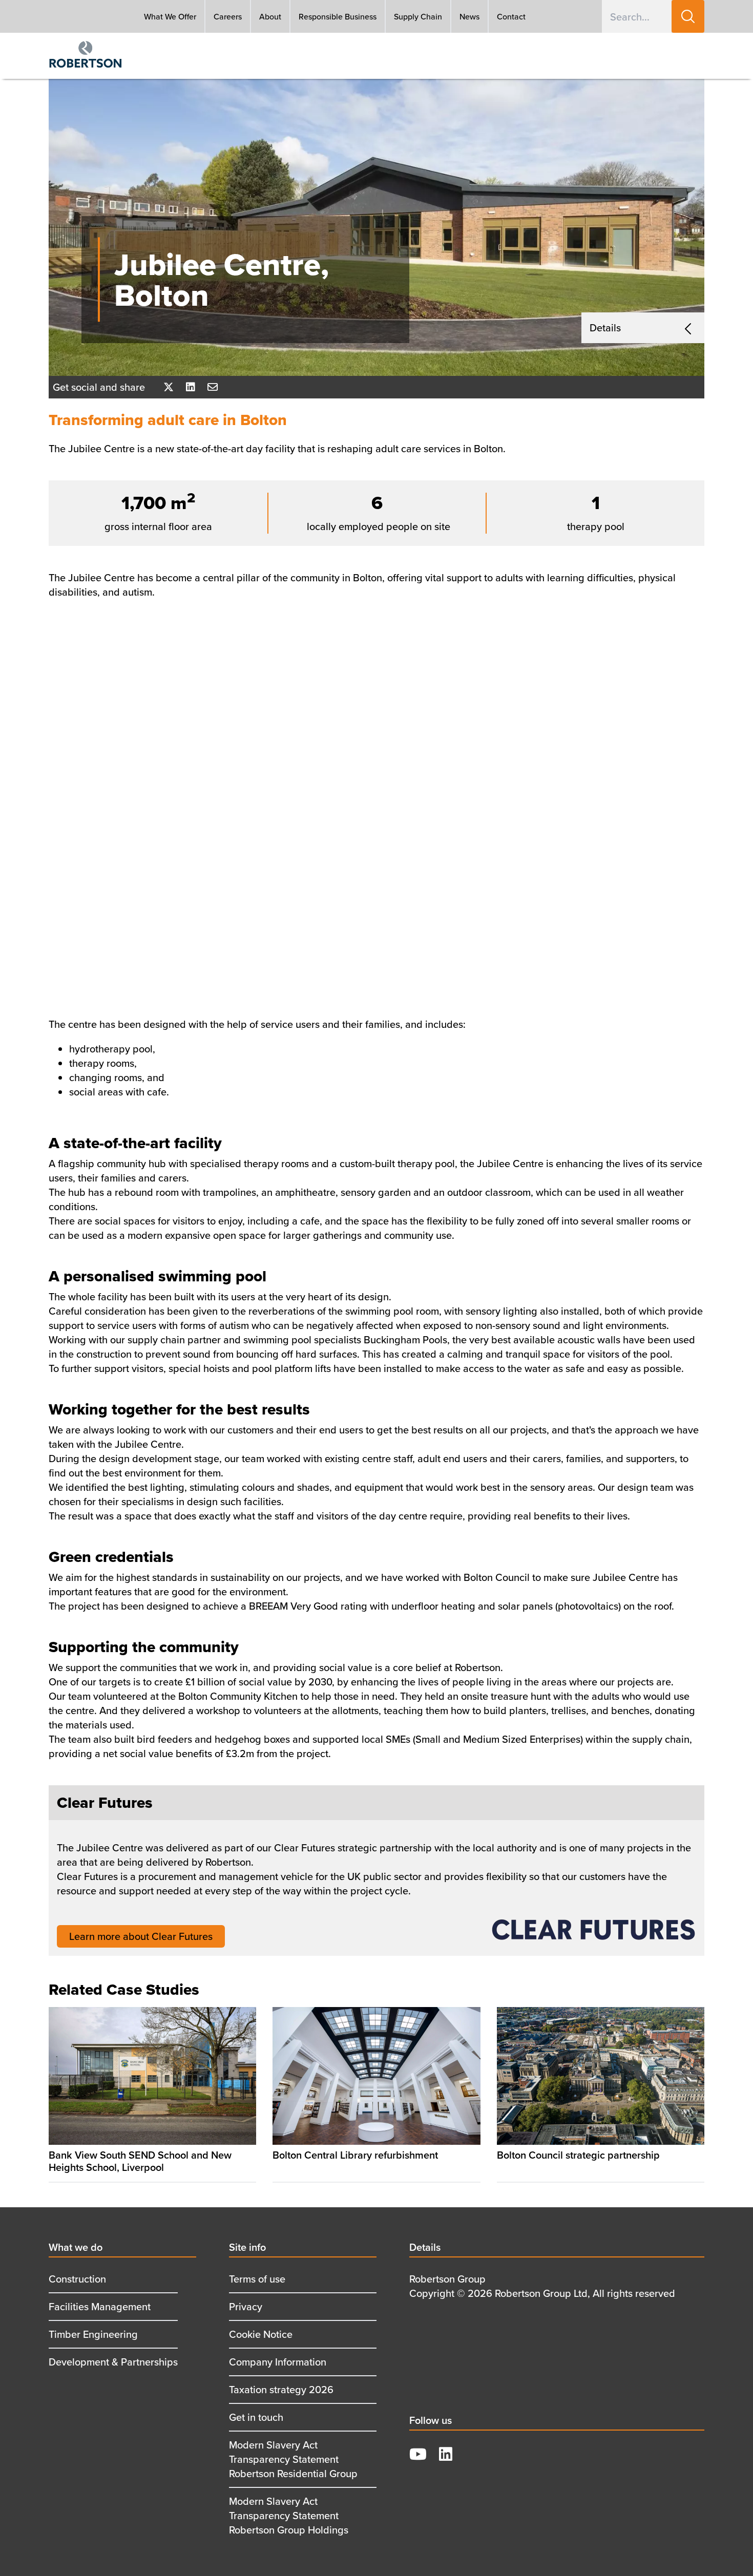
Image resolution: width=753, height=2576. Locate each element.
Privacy (246, 2306)
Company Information (278, 2362)
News (469, 16)
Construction (77, 2279)
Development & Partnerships (113, 2362)
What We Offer (170, 16)
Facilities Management (100, 2306)
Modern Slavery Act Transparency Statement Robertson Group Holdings (289, 2515)
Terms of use (257, 2279)
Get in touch (256, 2417)
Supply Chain (418, 16)
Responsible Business (338, 16)
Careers (228, 16)
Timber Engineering (93, 2334)
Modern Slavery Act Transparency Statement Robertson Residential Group (293, 2459)
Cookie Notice (261, 2334)
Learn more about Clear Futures (141, 1936)
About (270, 16)
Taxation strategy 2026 (281, 2389)
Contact (511, 16)
